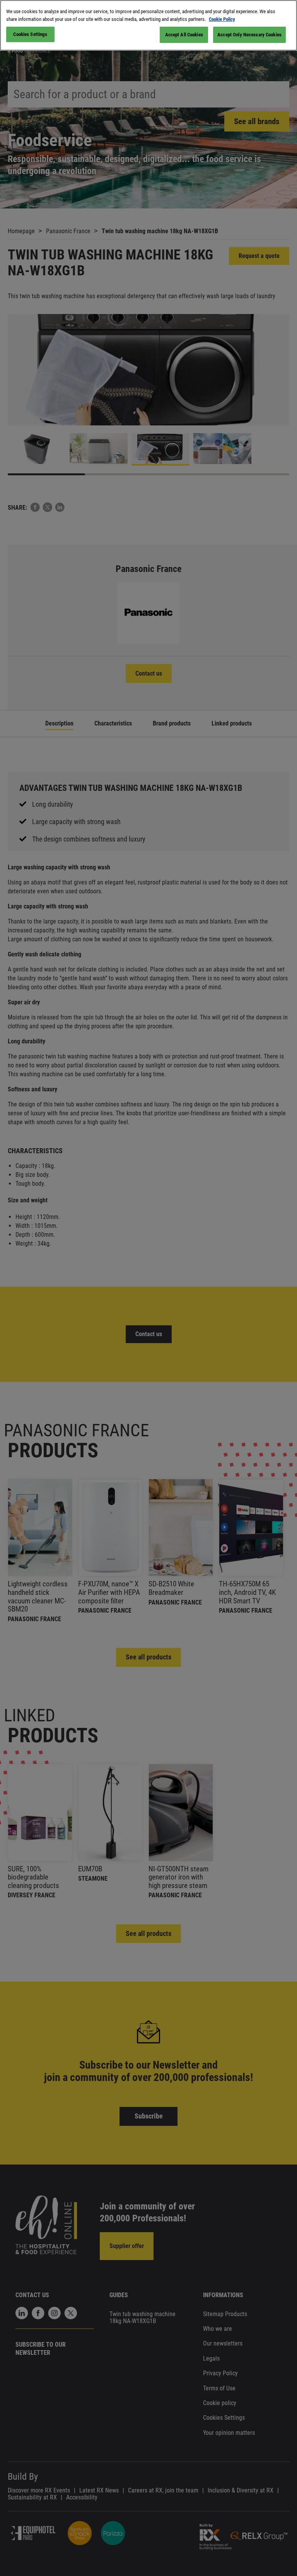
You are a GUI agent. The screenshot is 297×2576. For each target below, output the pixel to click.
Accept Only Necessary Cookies (249, 35)
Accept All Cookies (184, 35)
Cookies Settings (30, 34)
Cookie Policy (222, 19)
